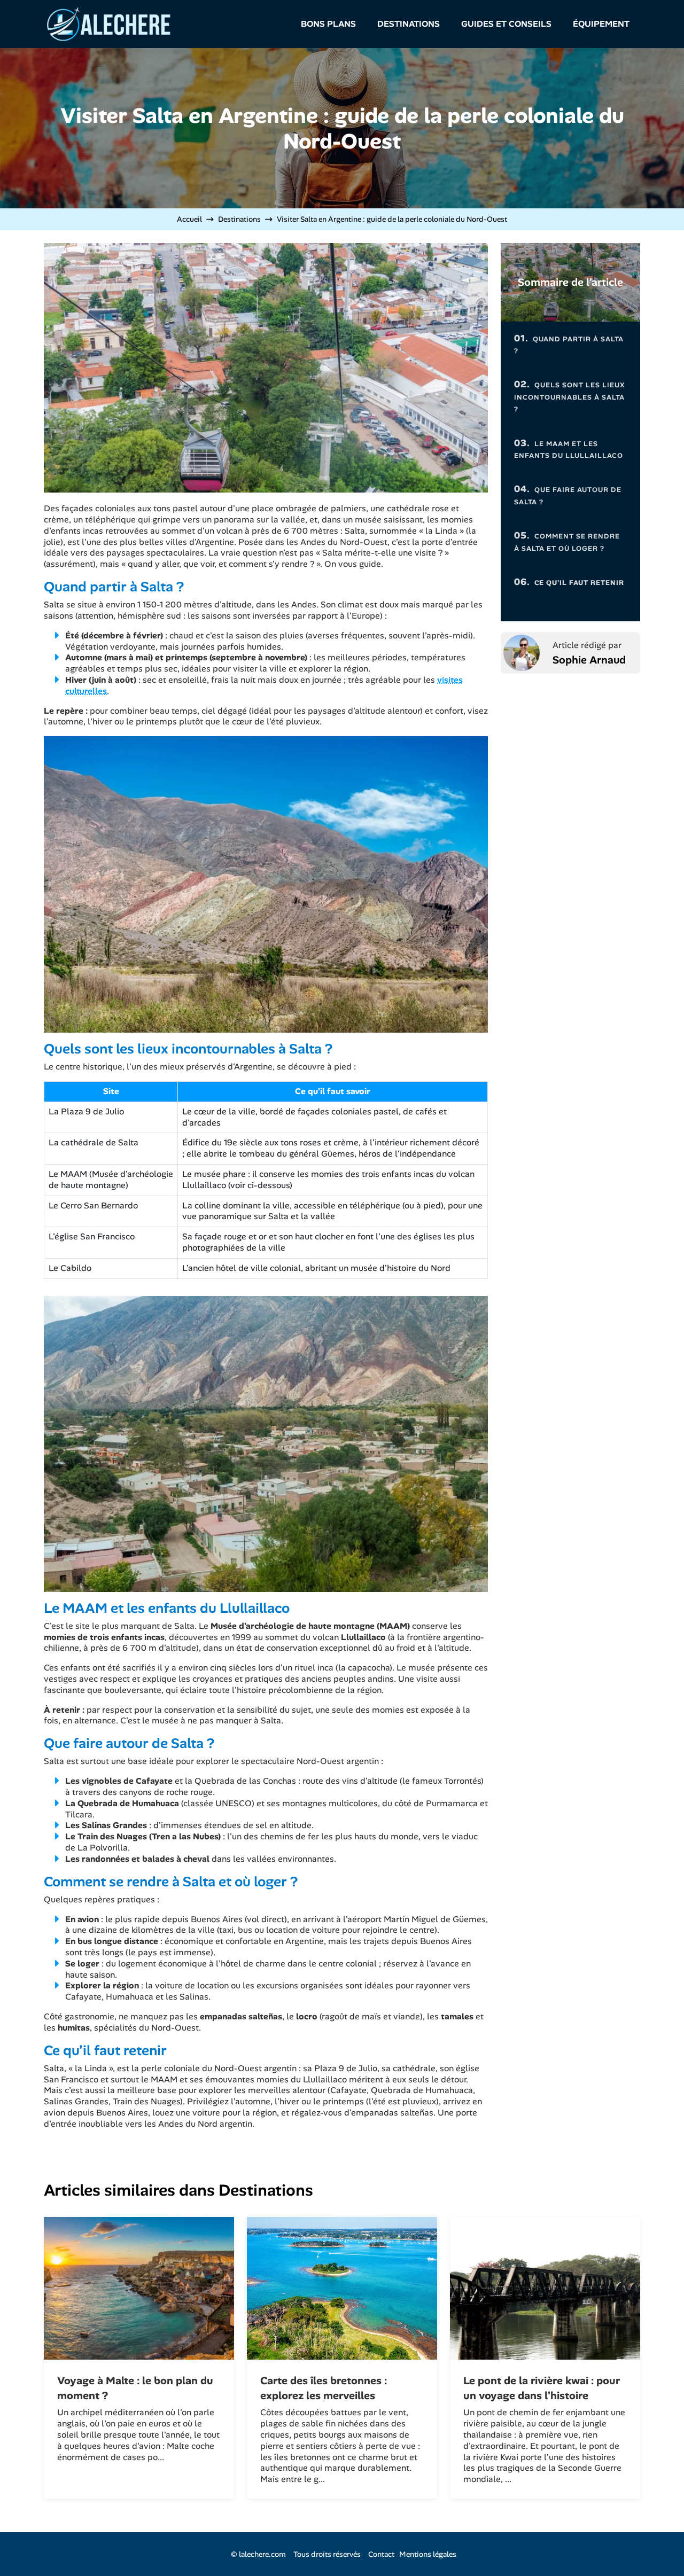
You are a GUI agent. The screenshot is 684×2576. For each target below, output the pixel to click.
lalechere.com (262, 2554)
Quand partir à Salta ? (569, 344)
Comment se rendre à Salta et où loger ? (567, 541)
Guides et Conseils (506, 24)
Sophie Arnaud (589, 660)
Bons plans (328, 24)
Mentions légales (428, 2554)
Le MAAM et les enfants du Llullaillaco (569, 448)
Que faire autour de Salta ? (568, 494)
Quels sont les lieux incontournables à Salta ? (570, 396)
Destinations (409, 24)
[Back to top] (655, 2547)
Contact (381, 2554)
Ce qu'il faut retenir (569, 582)
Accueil (189, 219)
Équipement (601, 24)
